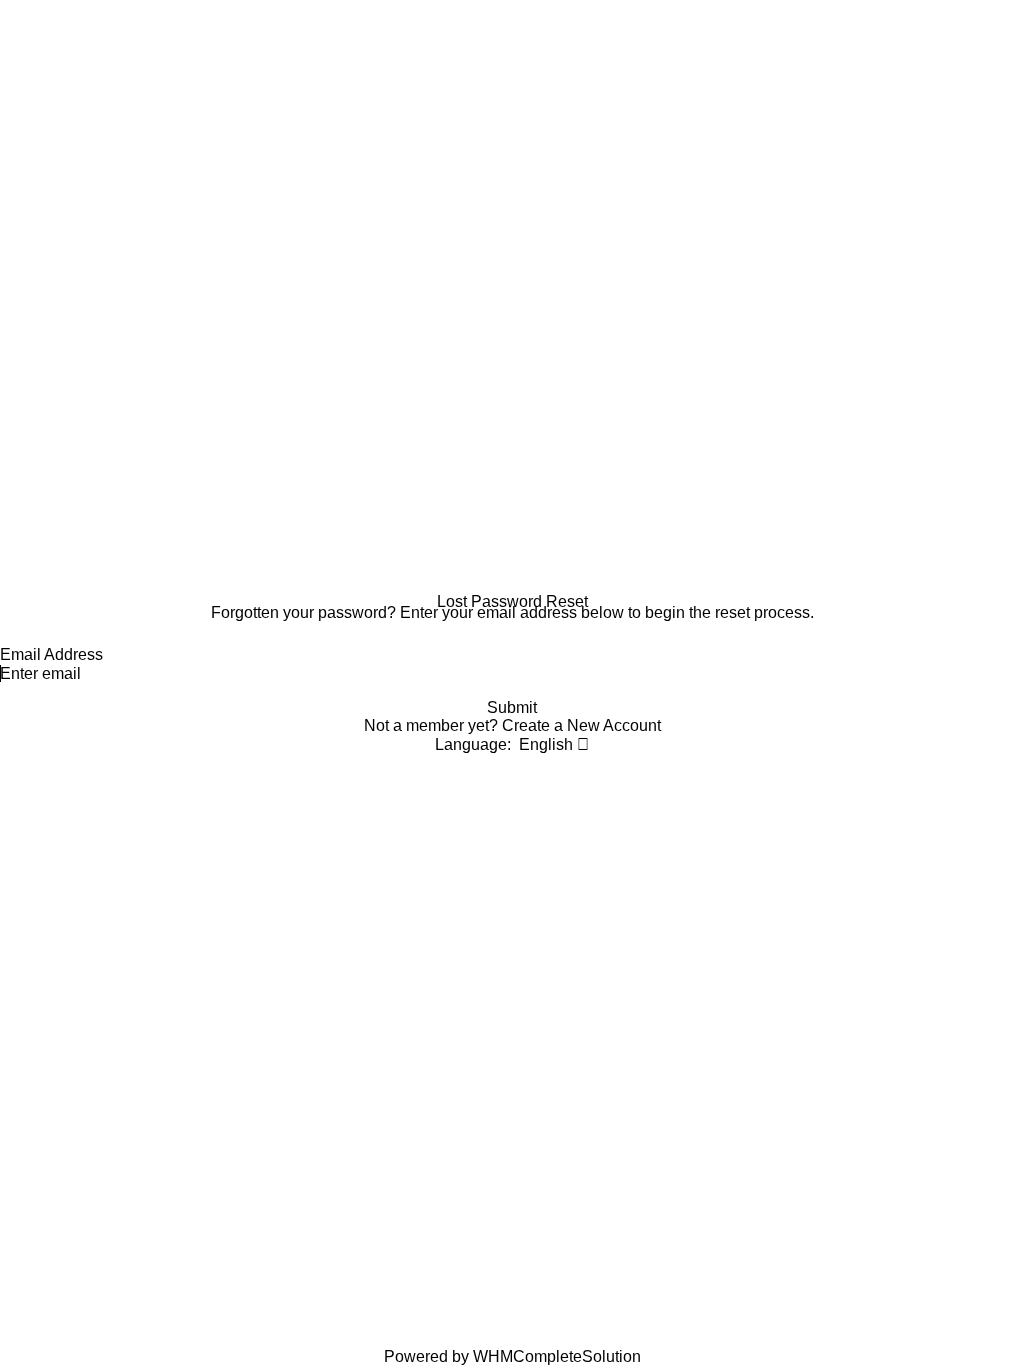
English (548, 744)
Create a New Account (581, 725)
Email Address (51, 654)
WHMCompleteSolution (557, 1356)
